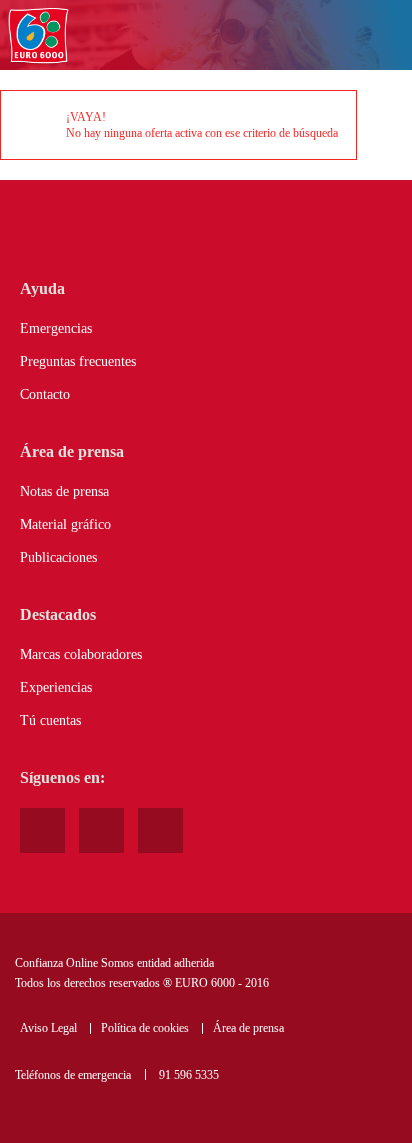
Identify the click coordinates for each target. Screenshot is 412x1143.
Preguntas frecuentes (78, 361)
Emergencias (56, 328)
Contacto (45, 394)
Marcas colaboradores (81, 654)
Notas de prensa (64, 491)
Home (38, 36)
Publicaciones (58, 557)
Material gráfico (65, 524)
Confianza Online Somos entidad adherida (114, 963)
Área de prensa (248, 1028)
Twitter (160, 830)
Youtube (42, 830)
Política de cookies (145, 1028)
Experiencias (56, 687)
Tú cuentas (50, 720)
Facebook (101, 830)
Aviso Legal (48, 1028)
